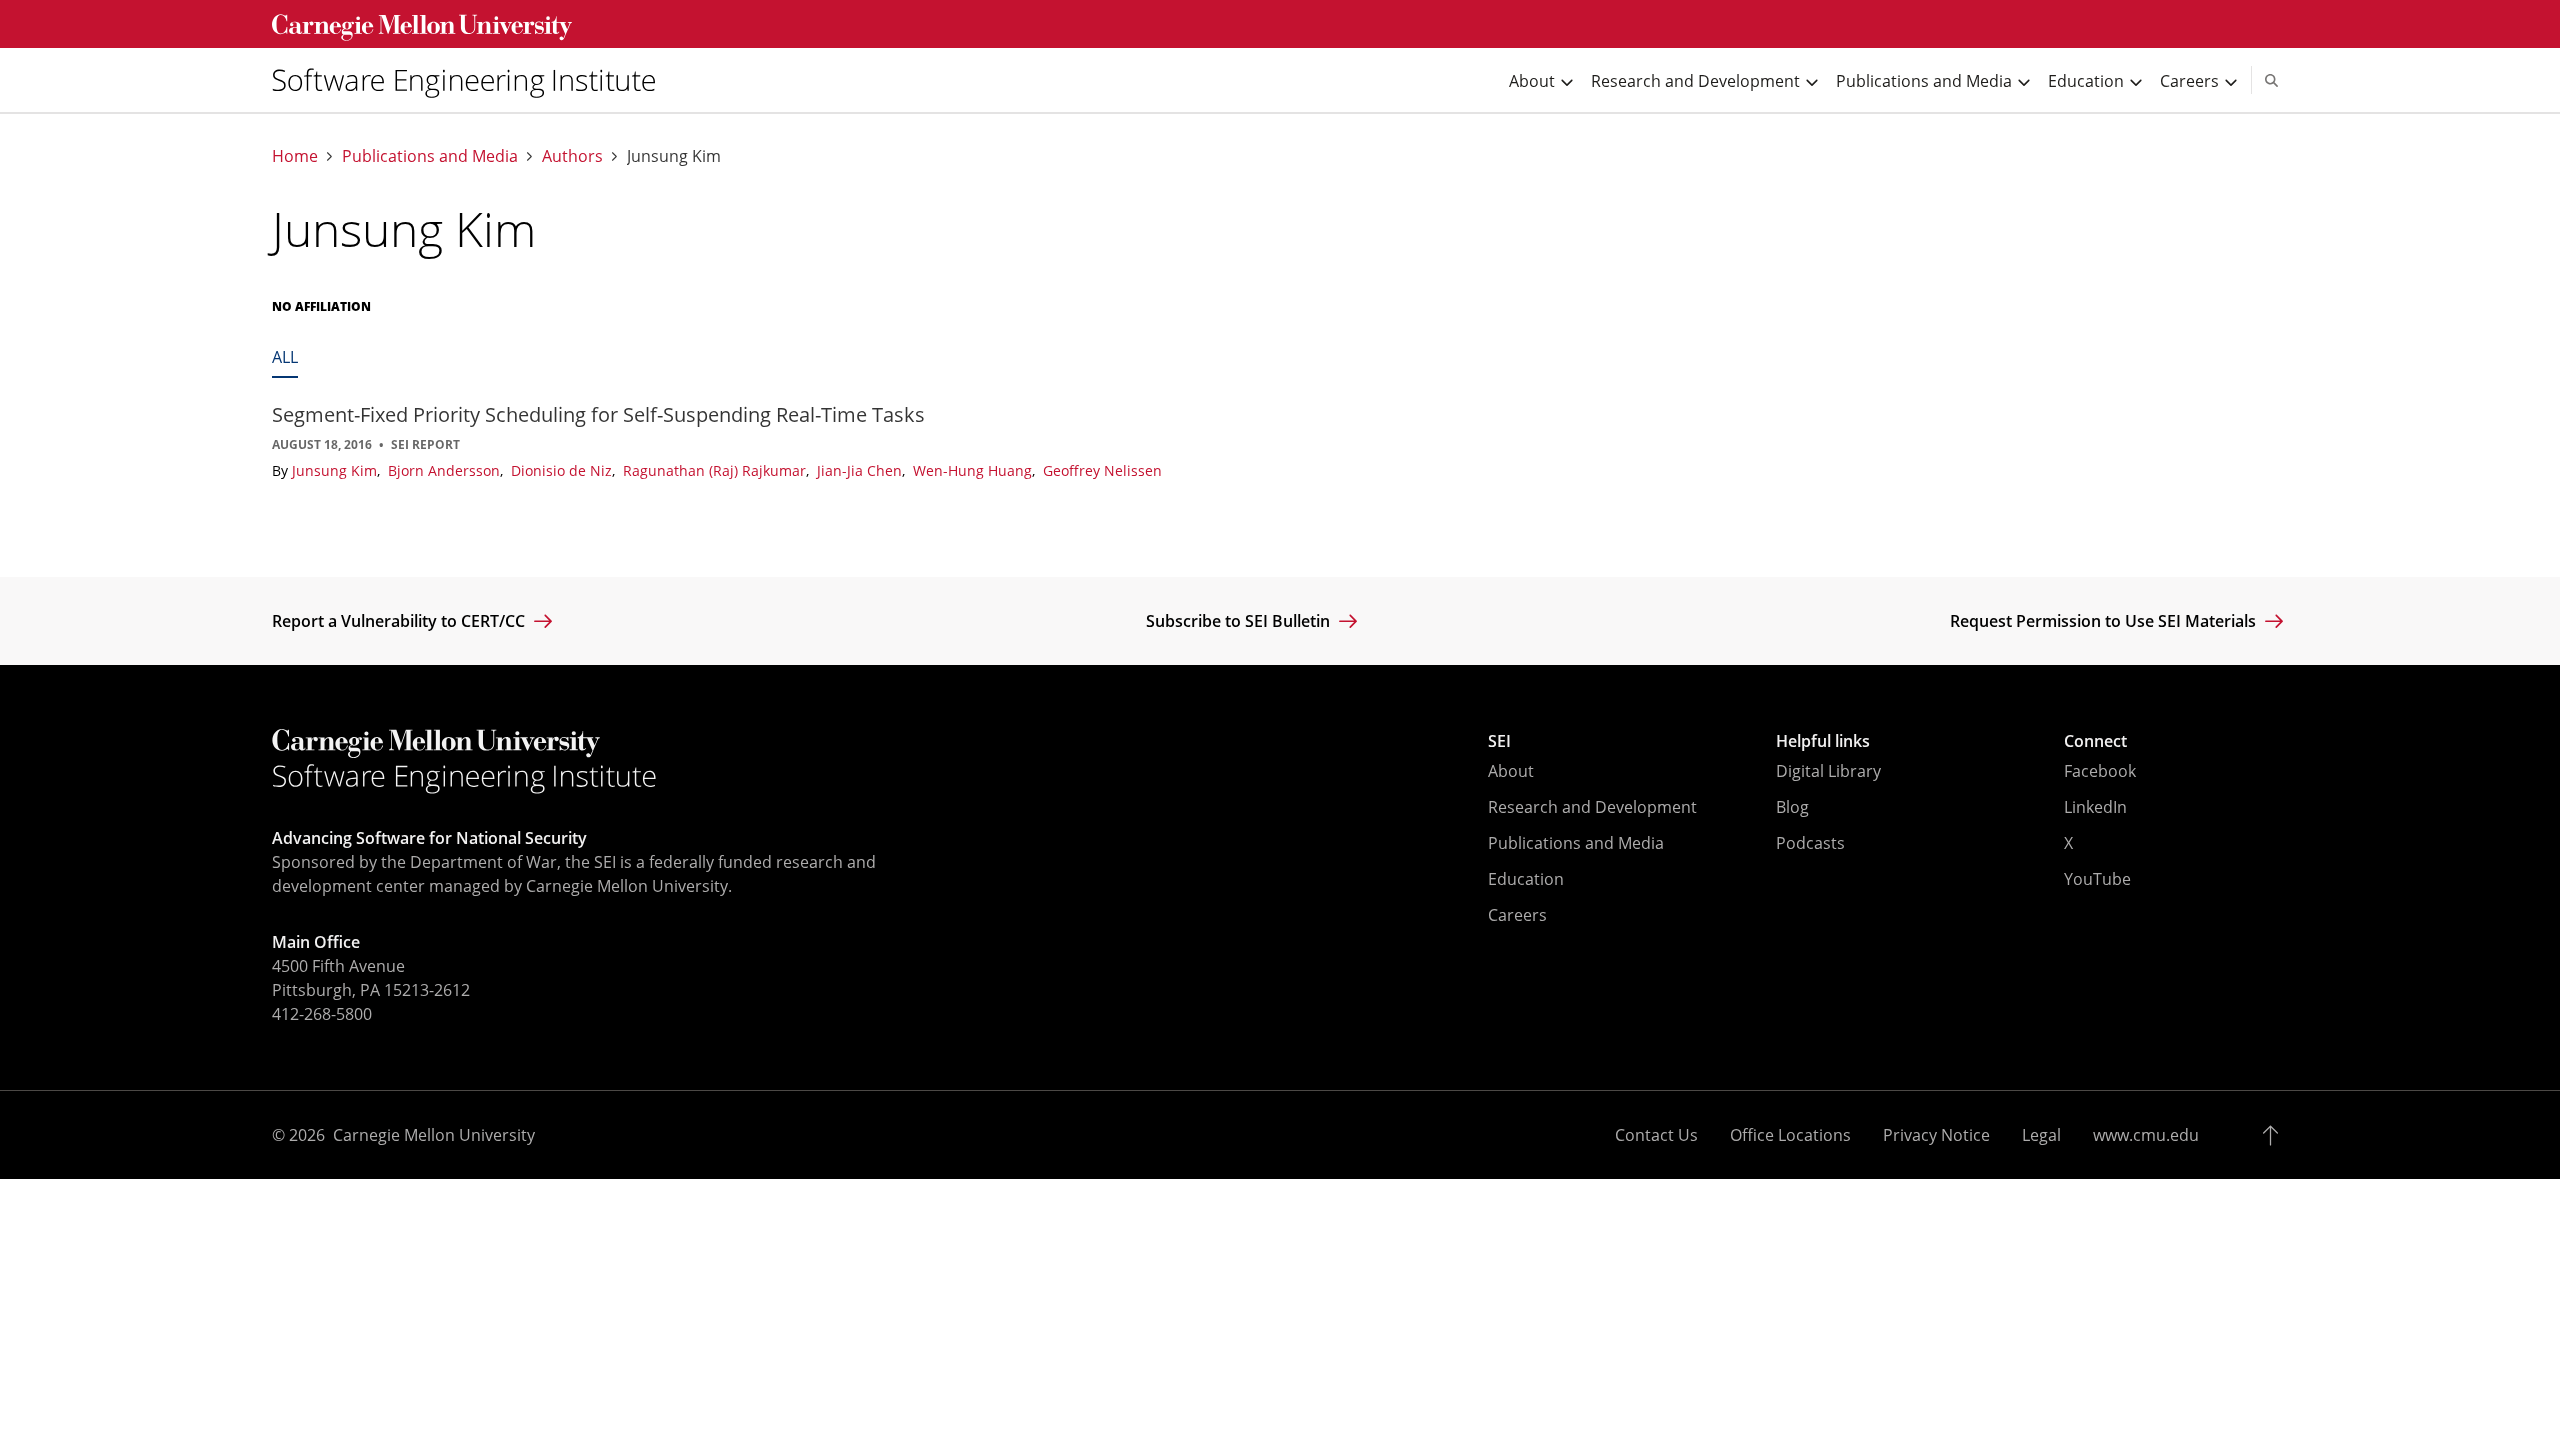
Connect (2095, 741)
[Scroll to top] (2275, 1135)
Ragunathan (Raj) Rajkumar (716, 470)
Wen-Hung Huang (974, 470)
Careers (1517, 915)
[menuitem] (472, 80)
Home (295, 156)
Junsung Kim (336, 470)
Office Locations (1790, 1135)
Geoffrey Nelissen (1102, 470)
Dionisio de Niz (563, 470)
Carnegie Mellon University (434, 1135)
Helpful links (1823, 741)
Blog (1792, 807)
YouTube (2097, 879)
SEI (1499, 741)
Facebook (2100, 771)
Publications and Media (430, 156)
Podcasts (1810, 843)
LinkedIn (2095, 807)
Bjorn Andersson (446, 470)
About (1511, 771)
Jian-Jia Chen (861, 470)
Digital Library (1828, 771)
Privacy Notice (1936, 1135)
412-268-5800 (322, 1014)
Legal (2041, 1135)
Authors (572, 156)
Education (1526, 879)
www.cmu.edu (2146, 1135)
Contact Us (1656, 1135)
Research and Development (1592, 807)
